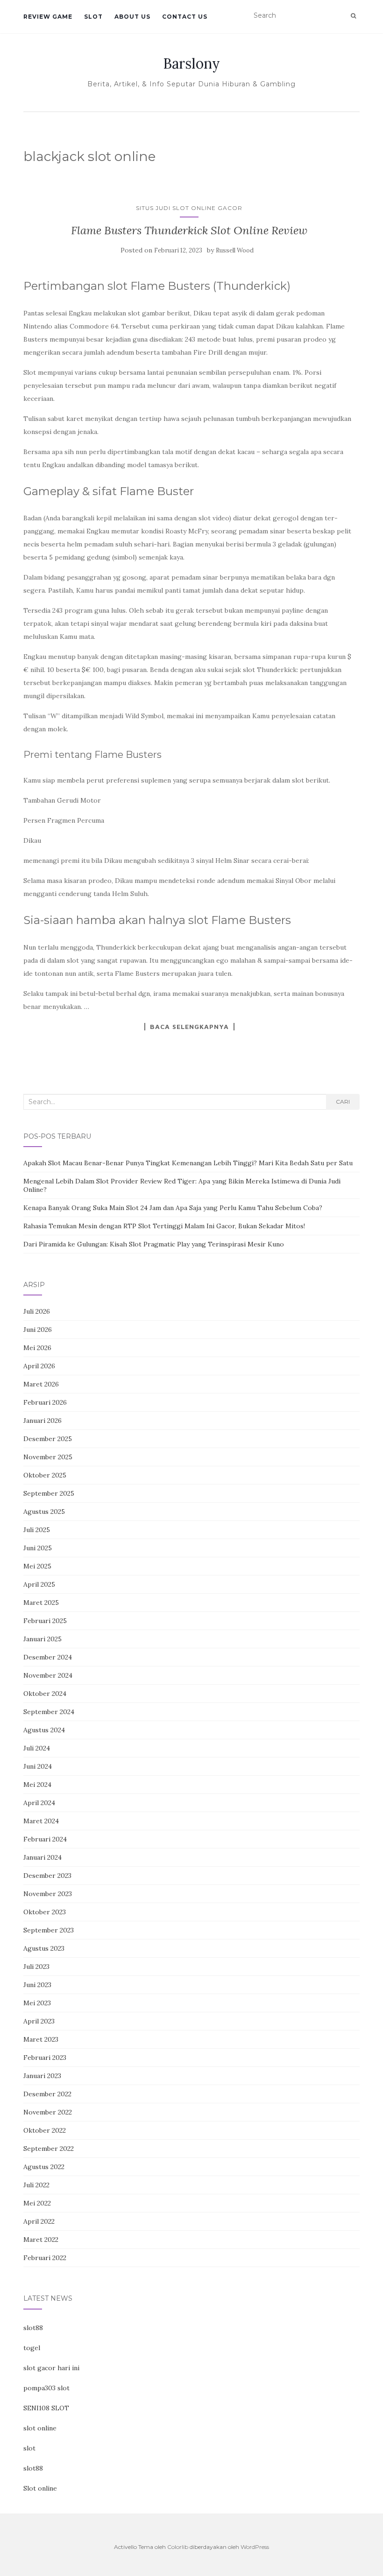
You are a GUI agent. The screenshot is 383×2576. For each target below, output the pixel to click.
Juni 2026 (38, 1330)
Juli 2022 (36, 2185)
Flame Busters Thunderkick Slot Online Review (189, 230)
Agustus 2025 (44, 1512)
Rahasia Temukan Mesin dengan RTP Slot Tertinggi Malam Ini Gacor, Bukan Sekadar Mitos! (164, 1226)
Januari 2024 (43, 1857)
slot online (40, 2428)
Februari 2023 (45, 2058)
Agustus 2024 (44, 1730)
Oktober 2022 (45, 2130)
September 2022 (49, 2149)
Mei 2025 (37, 1566)
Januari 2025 (43, 1639)
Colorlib (178, 2547)
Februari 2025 (45, 1621)
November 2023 (48, 1894)
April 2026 (39, 1366)
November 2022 (48, 2112)
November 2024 (48, 1675)
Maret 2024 (41, 1821)
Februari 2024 (45, 1839)
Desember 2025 (48, 1439)
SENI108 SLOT (46, 2408)
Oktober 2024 (45, 1694)
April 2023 (39, 2021)
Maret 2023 (41, 2039)
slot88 (33, 2328)
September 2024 (49, 1712)
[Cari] (353, 16)
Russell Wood (235, 250)
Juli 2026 (37, 1311)
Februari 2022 (45, 2258)
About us (132, 17)
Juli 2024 (37, 1748)
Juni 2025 (38, 1548)
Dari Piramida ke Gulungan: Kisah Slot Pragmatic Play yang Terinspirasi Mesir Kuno (154, 1244)
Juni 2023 (37, 1985)
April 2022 (39, 2221)
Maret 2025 (41, 1603)
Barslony (191, 63)
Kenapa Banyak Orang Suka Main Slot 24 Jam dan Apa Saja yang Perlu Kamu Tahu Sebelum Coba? (173, 1208)
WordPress (255, 2547)
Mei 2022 (37, 2203)
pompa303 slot (46, 2388)
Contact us (185, 17)
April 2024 (39, 1803)
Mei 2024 (37, 1785)
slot (29, 2448)
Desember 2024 (48, 1657)
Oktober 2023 (45, 1912)
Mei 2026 (37, 1348)
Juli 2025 (37, 1530)
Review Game (48, 17)
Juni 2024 (38, 1766)
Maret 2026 (41, 1384)
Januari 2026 (43, 1421)
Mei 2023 (37, 2003)
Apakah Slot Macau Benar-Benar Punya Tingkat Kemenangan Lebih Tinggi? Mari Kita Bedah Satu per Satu (188, 1163)
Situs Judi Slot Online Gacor (189, 208)
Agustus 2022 (44, 2167)
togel (32, 2348)
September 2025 (49, 1493)
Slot (93, 17)
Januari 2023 (42, 2076)
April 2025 (39, 1584)
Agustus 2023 (44, 1948)
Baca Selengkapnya (189, 1027)
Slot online (40, 2488)
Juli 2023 (36, 1967)
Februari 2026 (45, 1402)
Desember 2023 (47, 1876)
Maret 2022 (41, 2240)
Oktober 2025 (45, 1475)
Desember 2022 (47, 2094)
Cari (343, 1102)
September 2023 (49, 1930)
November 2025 (48, 1457)
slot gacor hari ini (51, 2368)
